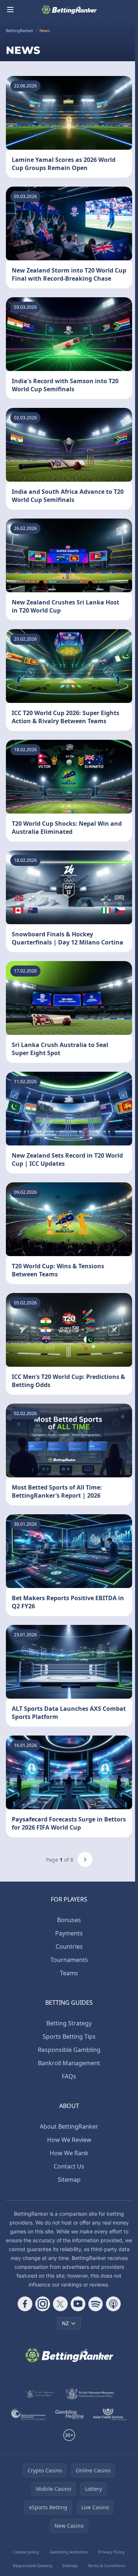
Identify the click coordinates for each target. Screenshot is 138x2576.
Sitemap (69, 2180)
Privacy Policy (112, 2552)
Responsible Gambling (69, 2050)
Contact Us (69, 2166)
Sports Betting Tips (69, 2036)
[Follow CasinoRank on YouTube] (78, 2304)
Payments (69, 1933)
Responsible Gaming (33, 2565)
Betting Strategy (69, 2023)
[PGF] (29, 2414)
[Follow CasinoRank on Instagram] (43, 2304)
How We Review (69, 2140)
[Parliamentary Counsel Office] (90, 2394)
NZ (65, 2323)
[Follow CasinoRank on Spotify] (96, 2304)
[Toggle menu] (10, 10)
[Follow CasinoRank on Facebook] (25, 2304)
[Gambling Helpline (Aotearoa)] (70, 2414)
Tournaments (69, 1960)
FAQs (69, 2076)
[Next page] (85, 1859)
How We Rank (69, 2153)
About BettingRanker (69, 2126)
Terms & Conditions (106, 2565)
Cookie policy (26, 2552)
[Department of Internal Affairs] (40, 2394)
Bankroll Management (69, 2063)
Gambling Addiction (69, 2552)
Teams (69, 1973)
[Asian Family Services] (110, 2414)
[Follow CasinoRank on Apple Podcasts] (113, 2304)
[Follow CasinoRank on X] (60, 2304)
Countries (69, 1946)
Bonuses (69, 1920)
